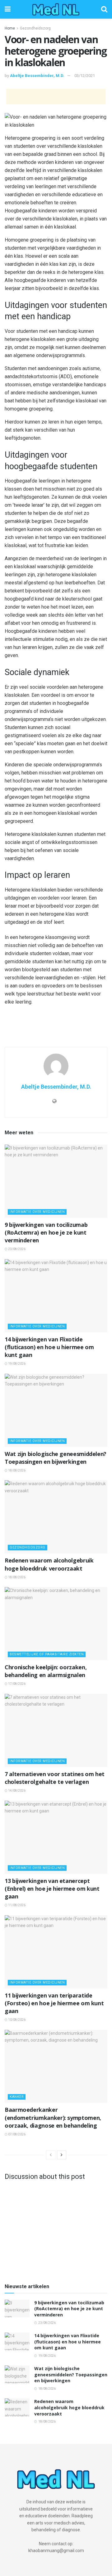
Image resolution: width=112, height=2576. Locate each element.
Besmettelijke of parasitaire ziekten (47, 1654)
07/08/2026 (16, 2134)
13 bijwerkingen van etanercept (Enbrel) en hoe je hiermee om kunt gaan (52, 1889)
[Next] (62, 2155)
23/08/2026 (16, 1249)
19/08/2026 (16, 1364)
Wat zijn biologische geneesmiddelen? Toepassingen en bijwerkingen (56, 1458)
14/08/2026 (16, 1791)
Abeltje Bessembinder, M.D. (37, 76)
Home (10, 28)
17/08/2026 (16, 1684)
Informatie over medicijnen (37, 1212)
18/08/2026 (16, 1470)
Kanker (17, 2097)
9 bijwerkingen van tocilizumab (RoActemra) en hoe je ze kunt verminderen (46, 1232)
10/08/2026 (16, 2020)
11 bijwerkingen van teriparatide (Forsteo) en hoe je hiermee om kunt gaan (54, 2003)
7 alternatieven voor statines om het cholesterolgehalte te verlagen (55, 1778)
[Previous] (51, 2155)
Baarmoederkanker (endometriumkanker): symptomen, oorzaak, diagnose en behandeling (53, 2117)
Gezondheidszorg (35, 28)
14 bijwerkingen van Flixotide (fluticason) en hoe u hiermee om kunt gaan (49, 1347)
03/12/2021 (85, 76)
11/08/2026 (16, 1905)
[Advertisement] (56, 97)
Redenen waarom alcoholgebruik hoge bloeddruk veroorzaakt (49, 1564)
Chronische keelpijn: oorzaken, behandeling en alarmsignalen (46, 1671)
